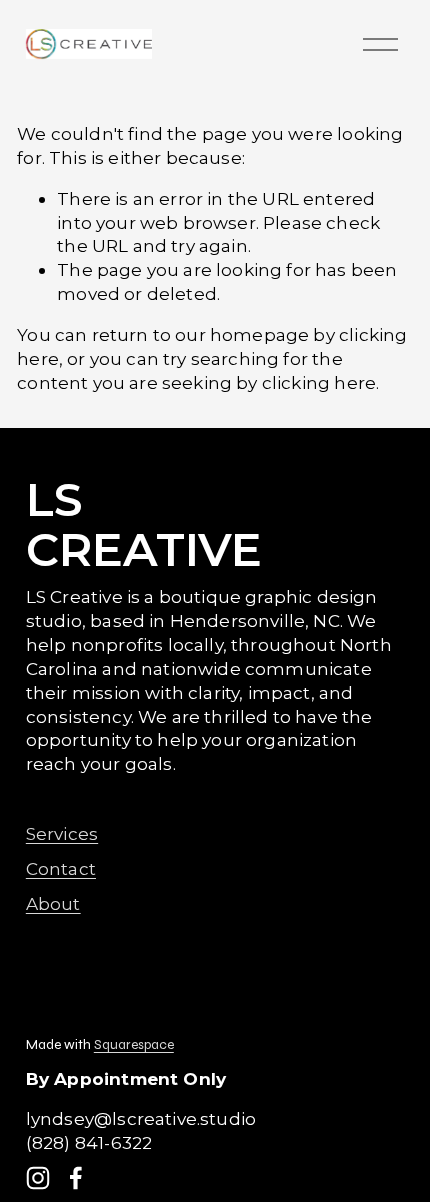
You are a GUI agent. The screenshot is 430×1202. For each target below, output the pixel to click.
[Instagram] (38, 1178)
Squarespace (134, 1045)
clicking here (319, 382)
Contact (61, 868)
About (53, 903)
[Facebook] (76, 1178)
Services (62, 833)
